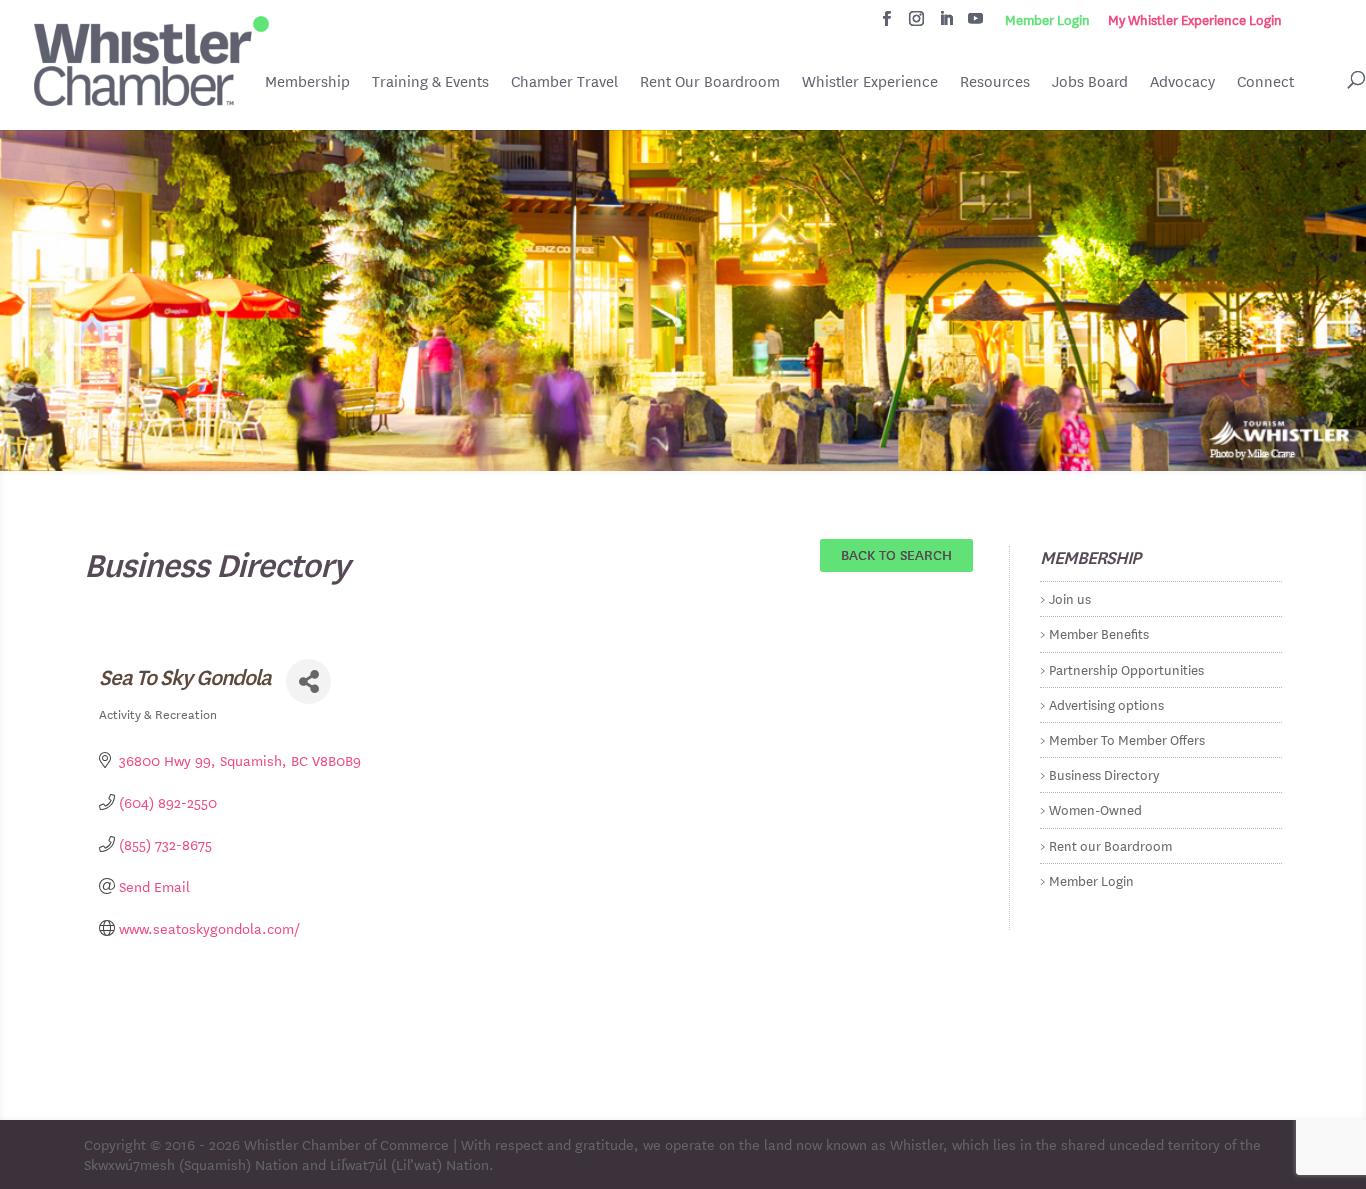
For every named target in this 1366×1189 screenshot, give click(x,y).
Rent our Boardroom (1110, 844)
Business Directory (1104, 773)
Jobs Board (1090, 83)
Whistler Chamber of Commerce (346, 1144)
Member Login (1047, 20)
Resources (995, 81)
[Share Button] (308, 681)
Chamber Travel (564, 83)
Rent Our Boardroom (710, 83)
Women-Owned (1095, 808)
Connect (1265, 81)
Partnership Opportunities (1126, 668)
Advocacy (1182, 81)
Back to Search (896, 554)
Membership (307, 81)
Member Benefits (1099, 632)
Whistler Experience (870, 81)
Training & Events (430, 81)
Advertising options (1106, 703)
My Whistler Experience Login (1195, 20)
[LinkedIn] (946, 24)
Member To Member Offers (1127, 738)
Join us (1070, 597)
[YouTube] (975, 24)
